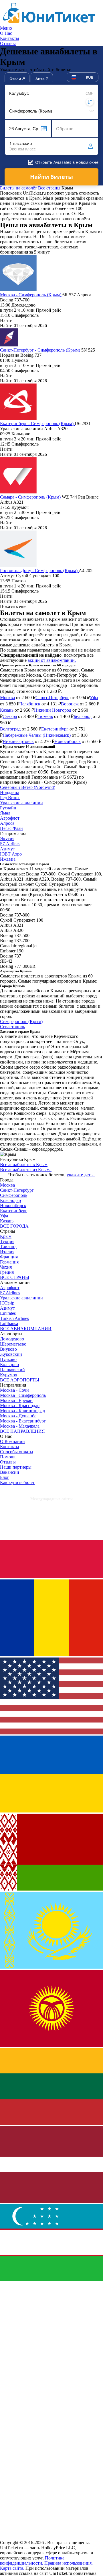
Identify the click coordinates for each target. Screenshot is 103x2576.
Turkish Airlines (14, 1318)
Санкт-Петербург (52, 698)
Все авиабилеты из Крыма (26, 1170)
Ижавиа (8, 859)
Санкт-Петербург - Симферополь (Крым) (41, 350)
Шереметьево (13, 1344)
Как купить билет (17, 1482)
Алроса (7, 823)
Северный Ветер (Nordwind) (28, 787)
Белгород (83, 716)
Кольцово (9, 1364)
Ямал (5, 813)
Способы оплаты (17, 1452)
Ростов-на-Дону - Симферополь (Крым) (39, 570)
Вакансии (10, 1472)
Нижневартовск (18, 741)
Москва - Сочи (14, 1390)
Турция (7, 1241)
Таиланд (8, 1247)
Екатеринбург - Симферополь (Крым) (37, 423)
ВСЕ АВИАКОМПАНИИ (26, 1329)
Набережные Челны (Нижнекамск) (37, 735)
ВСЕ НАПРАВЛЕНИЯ (22, 1431)
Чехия (6, 1267)
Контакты (10, 38)
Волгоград (10, 729)
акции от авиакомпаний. (52, 660)
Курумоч (9, 1375)
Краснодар (10, 1200)
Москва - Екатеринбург (23, 1421)
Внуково (8, 1349)
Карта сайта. (12, 2568)
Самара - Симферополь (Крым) (31, 497)
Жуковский (11, 1354)
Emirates (8, 1313)
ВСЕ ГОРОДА (14, 1226)
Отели (15, 79)
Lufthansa (9, 1323)
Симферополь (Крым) (21, 1021)
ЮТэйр (7, 1303)
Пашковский (12, 1370)
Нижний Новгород (53, 710)
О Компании (12, 1441)
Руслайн (8, 808)
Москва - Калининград (22, 1411)
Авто (40, 79)
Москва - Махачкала (20, 1426)
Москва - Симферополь (23, 1395)
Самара (10, 716)
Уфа (94, 698)
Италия (7, 1252)
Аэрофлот (10, 818)
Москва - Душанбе (18, 1416)
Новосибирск (68, 741)
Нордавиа (10, 792)
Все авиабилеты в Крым (24, 1164)
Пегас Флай (11, 828)
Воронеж (70, 704)
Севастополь (12, 1027)
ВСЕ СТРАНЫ (15, 1277)
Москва (7, 698)
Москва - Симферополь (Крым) (31, 295)
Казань (7, 710)
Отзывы (8, 43)
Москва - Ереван (16, 1400)
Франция (9, 1257)
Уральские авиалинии (21, 803)
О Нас (6, 33)
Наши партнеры (16, 1467)
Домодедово (12, 1339)
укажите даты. (81, 1175)
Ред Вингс (10, 798)
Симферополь (14, 1195)
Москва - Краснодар (20, 1406)
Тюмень (45, 716)
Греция (7, 1272)
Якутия (7, 839)
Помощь (8, 1457)
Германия (9, 1262)
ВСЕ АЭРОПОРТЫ (20, 1380)
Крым (6, 1236)
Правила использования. (69, 2563)
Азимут (7, 849)
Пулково (8, 1359)
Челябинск (30, 704)
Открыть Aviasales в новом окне (67, 162)
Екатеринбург (55, 729)
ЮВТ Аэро (11, 854)
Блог (5, 1477)
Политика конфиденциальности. (32, 2560)
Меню (6, 28)
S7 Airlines (10, 844)
